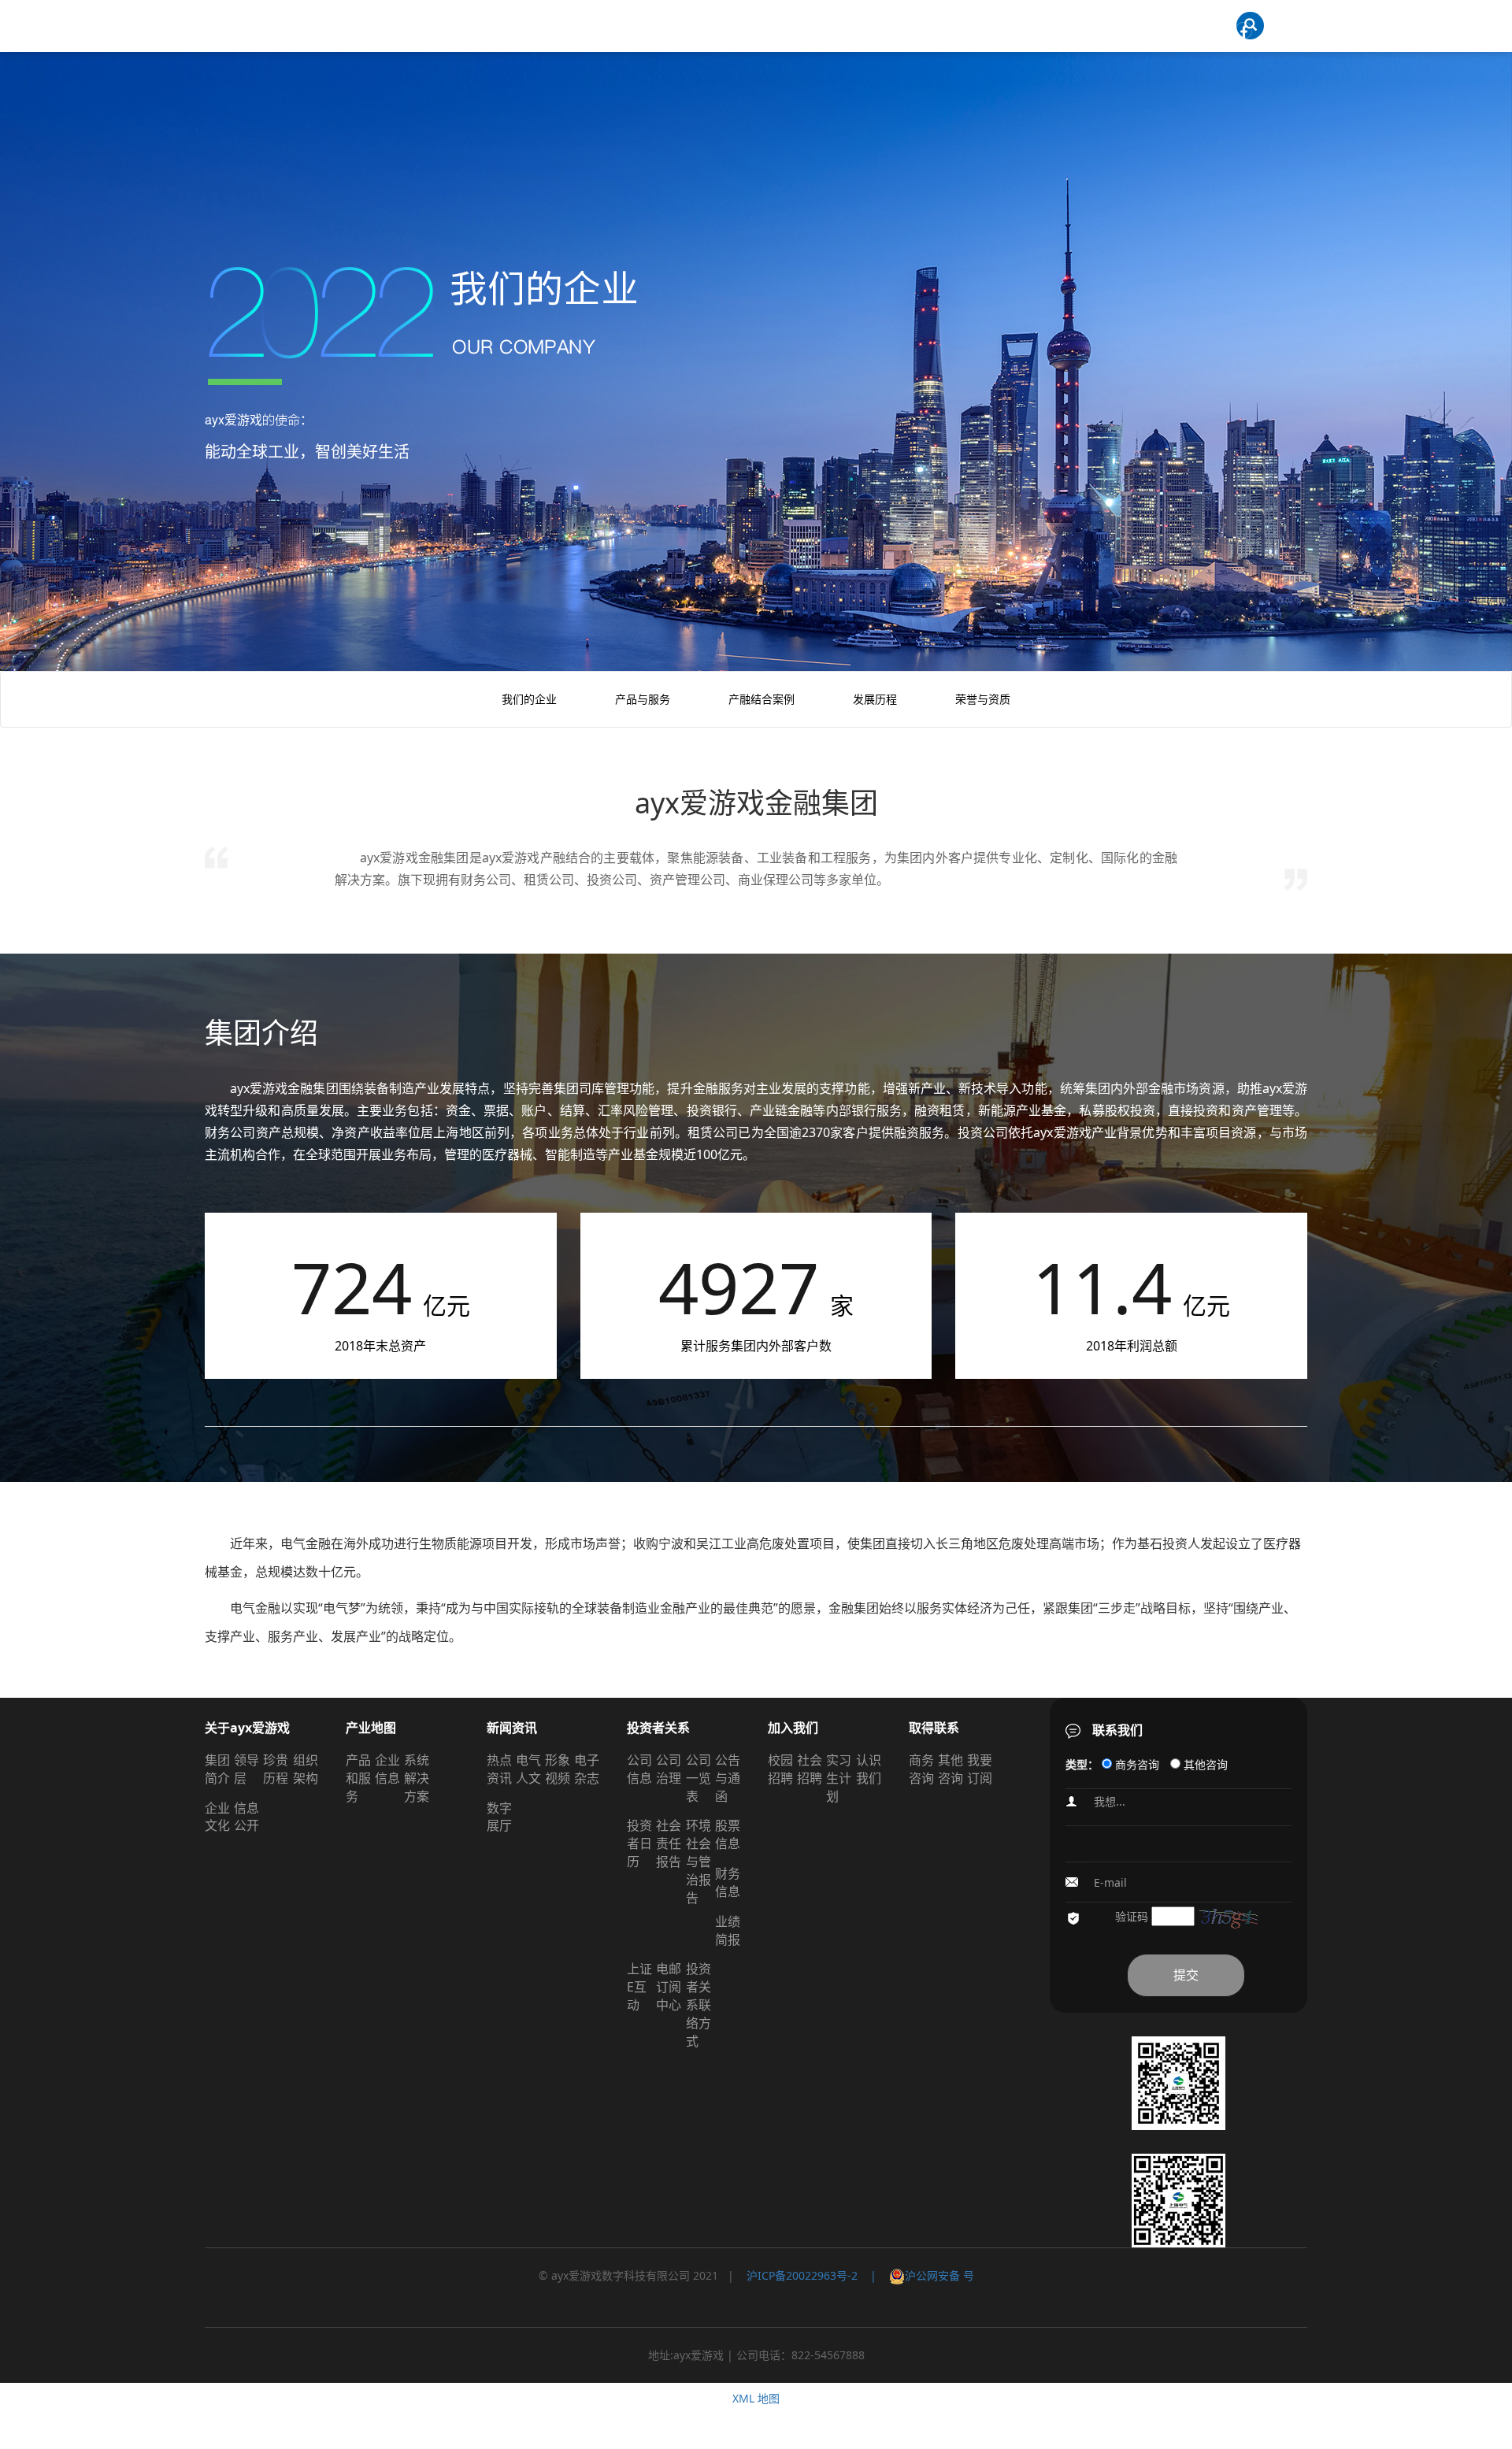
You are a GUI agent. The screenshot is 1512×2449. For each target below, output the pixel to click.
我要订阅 (980, 1769)
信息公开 (246, 1817)
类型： (1082, 1764)
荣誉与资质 (983, 699)
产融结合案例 (762, 699)
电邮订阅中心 (669, 1987)
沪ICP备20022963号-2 (802, 2275)
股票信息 (728, 1834)
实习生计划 (839, 1778)
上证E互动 (639, 1987)
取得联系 (934, 1728)
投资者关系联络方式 (699, 2004)
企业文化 (217, 1817)
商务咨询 (921, 1769)
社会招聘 (810, 1769)
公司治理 (669, 1769)
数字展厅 (499, 1817)
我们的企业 (529, 699)
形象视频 (558, 1769)
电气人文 (528, 1769)
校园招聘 (780, 1769)
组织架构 (306, 1769)
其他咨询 (951, 1769)
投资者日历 (639, 1843)
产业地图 (371, 1728)
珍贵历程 (276, 1769)
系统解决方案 (417, 1778)
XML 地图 (756, 2398)
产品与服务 (643, 699)
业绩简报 (728, 1930)
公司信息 (639, 1769)
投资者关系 (658, 1728)
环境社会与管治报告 (699, 1861)
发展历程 (875, 699)
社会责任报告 (669, 1843)
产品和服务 (358, 1778)
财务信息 (728, 1882)
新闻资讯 (512, 1728)
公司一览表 (699, 1778)
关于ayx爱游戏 (247, 1728)
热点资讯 (499, 1769)
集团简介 (217, 1769)
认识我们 (869, 1769)
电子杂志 (587, 1769)
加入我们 (793, 1728)
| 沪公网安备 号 (916, 2275)
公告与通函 (728, 1778)
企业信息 (387, 1769)
